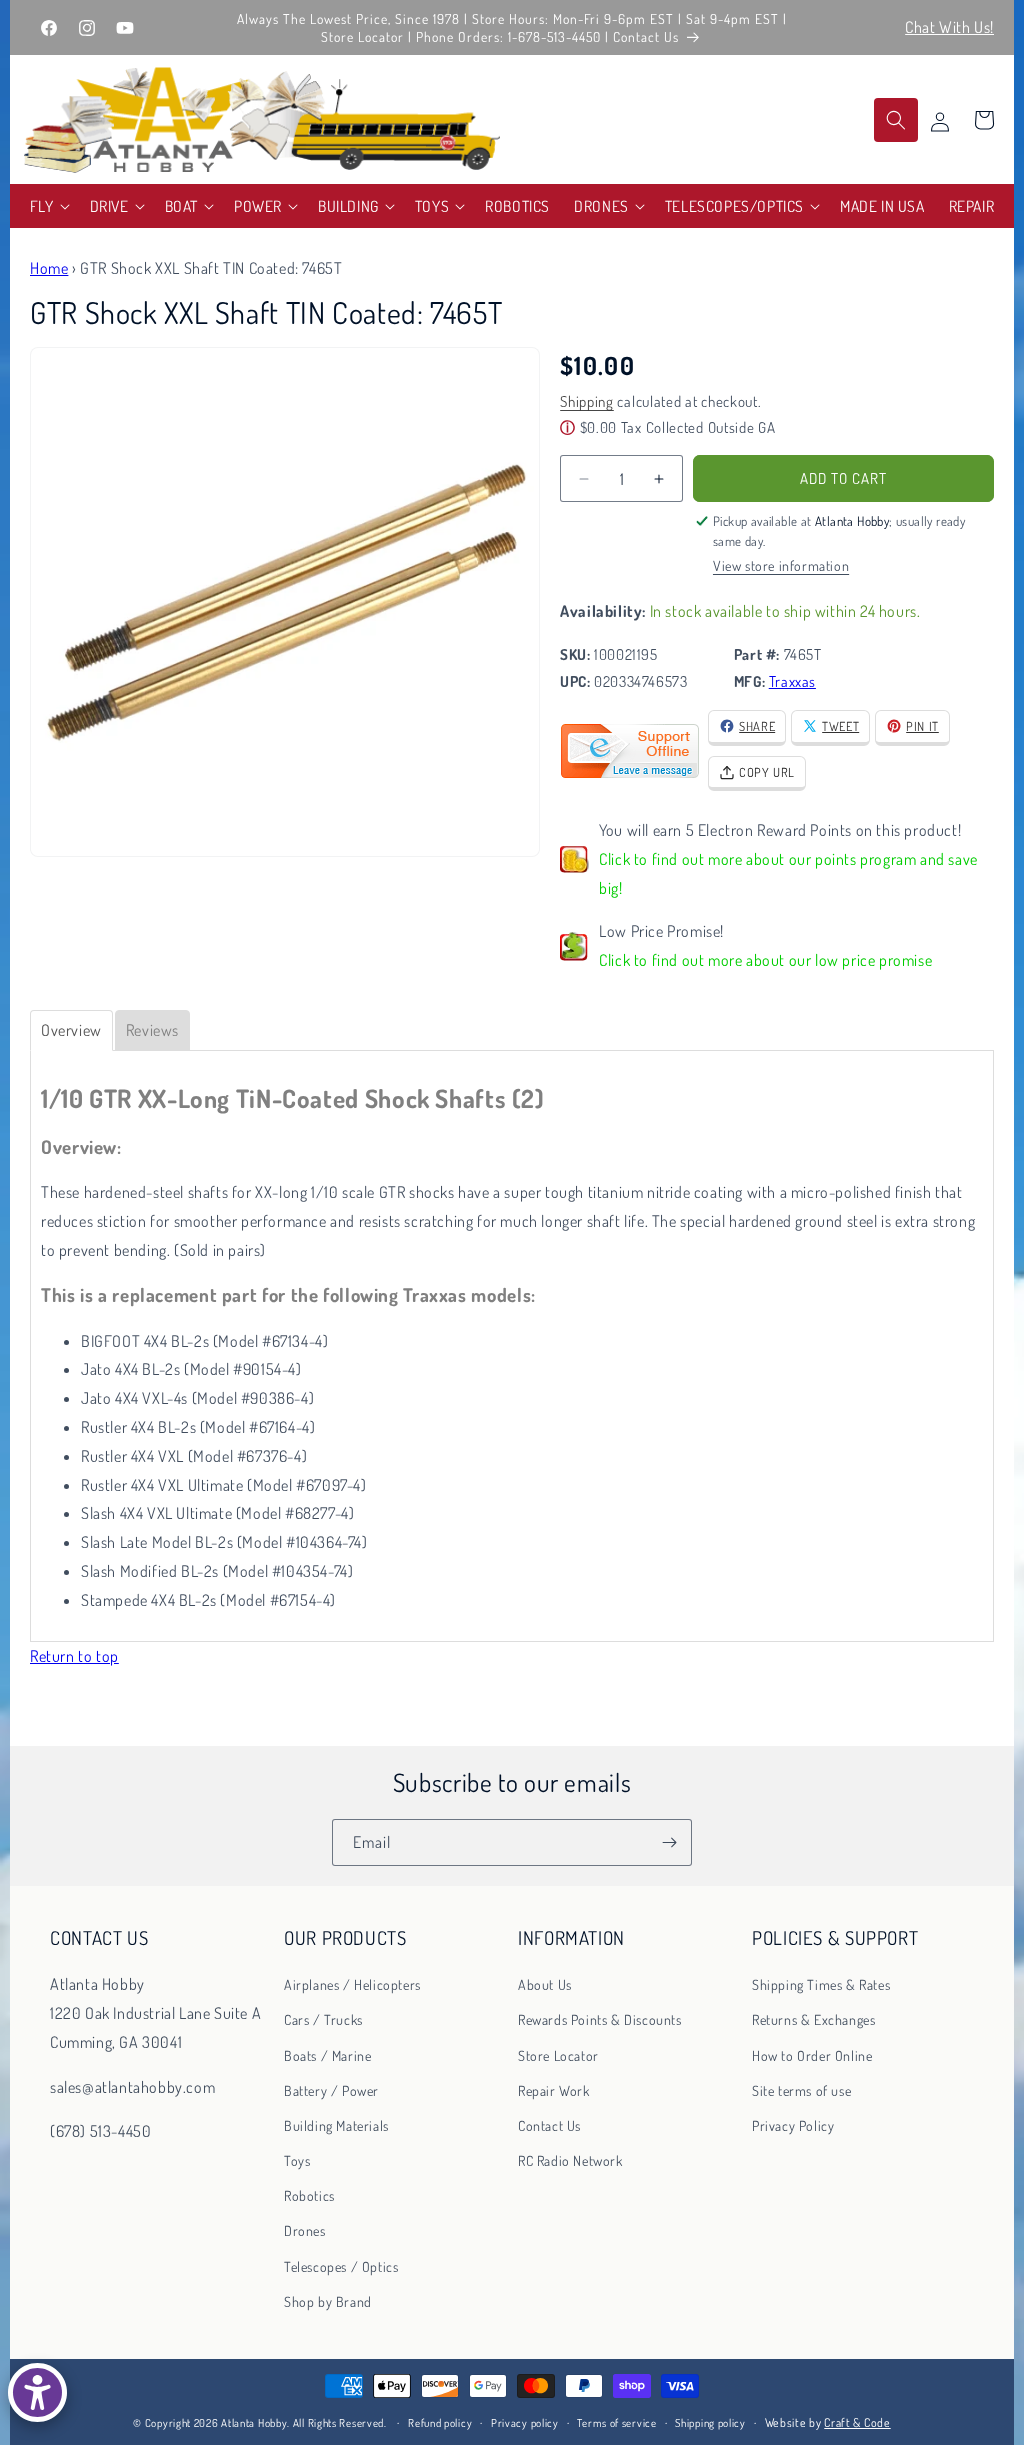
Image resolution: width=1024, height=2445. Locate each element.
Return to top (74, 1656)
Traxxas (792, 681)
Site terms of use (801, 2090)
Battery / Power (331, 2090)
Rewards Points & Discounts (600, 2019)
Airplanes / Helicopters (352, 1984)
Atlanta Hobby (254, 2423)
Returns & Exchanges (813, 2019)
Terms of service (616, 2423)
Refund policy (440, 2423)
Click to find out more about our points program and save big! (788, 873)
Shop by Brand (328, 2301)
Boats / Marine (327, 2055)
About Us (545, 1984)
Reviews (152, 1030)
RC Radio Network (570, 2160)
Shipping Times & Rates (821, 1984)
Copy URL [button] (767, 772)
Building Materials (336, 2125)
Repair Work (554, 2090)
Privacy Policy (793, 2125)
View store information (781, 565)
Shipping (587, 401)
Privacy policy (525, 2423)
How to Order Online (812, 2055)
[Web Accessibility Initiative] (37, 2392)
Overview (71, 1030)
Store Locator (558, 2055)
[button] (48, 206)
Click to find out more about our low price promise (765, 960)
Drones (305, 2230)
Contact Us (549, 2125)
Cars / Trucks (323, 2019)
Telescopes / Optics (341, 2266)
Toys (297, 2160)
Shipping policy (710, 2423)
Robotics (309, 2195)
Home (49, 268)
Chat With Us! (949, 27)
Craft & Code (857, 2422)
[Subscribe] (669, 1842)
